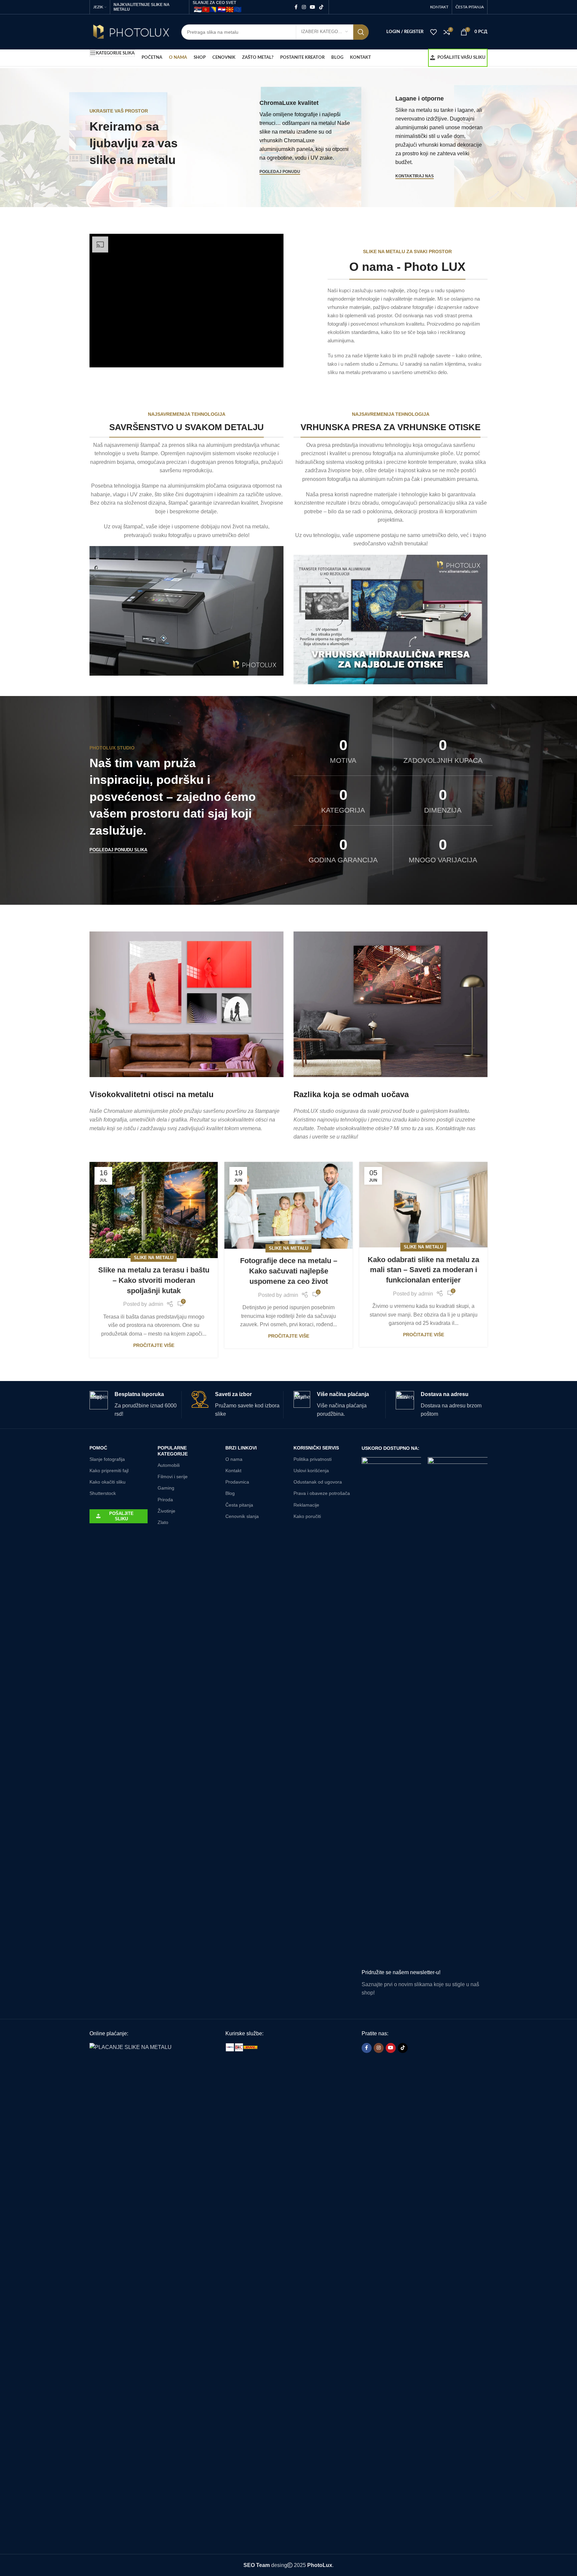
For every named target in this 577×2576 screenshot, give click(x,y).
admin (156, 1304)
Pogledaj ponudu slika (118, 850)
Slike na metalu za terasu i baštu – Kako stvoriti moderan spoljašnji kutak (154, 1280)
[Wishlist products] (433, 32)
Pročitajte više (154, 1345)
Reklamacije (306, 1505)
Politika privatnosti (313, 1459)
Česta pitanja (239, 1505)
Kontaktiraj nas (415, 176)
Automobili (169, 1465)
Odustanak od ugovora (318, 1482)
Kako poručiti (307, 1516)
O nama (234, 1459)
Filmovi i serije (173, 1477)
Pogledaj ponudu (280, 172)
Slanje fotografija (107, 1459)
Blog (230, 1493)
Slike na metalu (154, 1258)
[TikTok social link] (321, 7)
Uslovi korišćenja (311, 1471)
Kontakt (233, 1471)
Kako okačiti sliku (108, 1482)
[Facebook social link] (296, 7)
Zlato (163, 1522)
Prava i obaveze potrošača (322, 1493)
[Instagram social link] (304, 7)
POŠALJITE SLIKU (121, 1516)
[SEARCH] (361, 32)
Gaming (166, 1488)
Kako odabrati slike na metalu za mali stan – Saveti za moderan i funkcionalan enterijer (423, 1270)
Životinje (166, 1511)
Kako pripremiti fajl (109, 1471)
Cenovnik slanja (242, 1516)
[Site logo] (130, 32)
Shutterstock (103, 1493)
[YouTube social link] (313, 7)
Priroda (165, 1500)
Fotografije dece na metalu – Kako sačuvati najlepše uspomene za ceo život (289, 1271)
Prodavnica (237, 1482)
